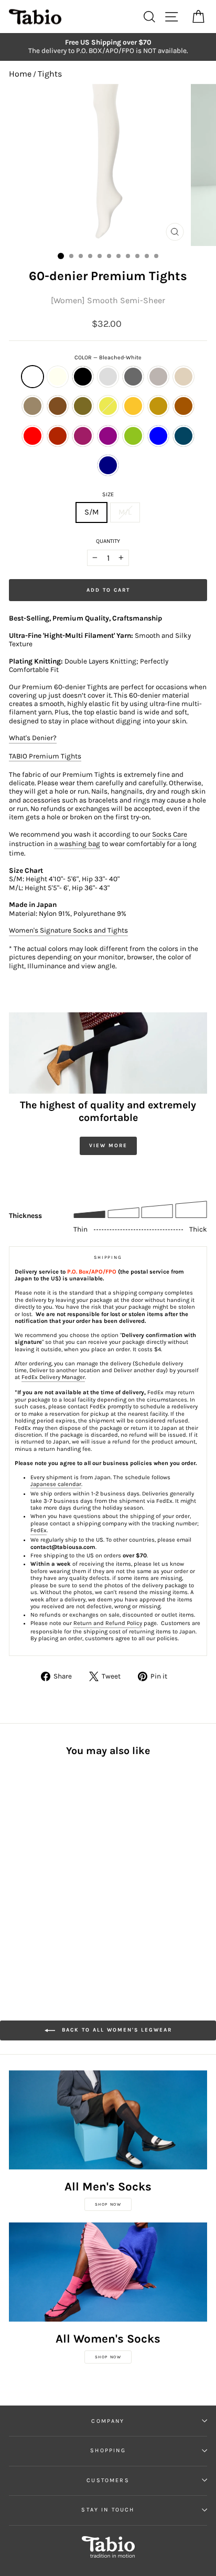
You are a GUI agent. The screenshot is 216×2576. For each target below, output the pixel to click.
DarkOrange (183, 406)
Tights (50, 74)
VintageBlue (183, 436)
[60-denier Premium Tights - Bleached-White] (15, 1857)
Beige (183, 377)
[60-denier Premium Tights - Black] (39, 1857)
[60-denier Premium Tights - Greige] (75, 1857)
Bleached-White (33, 377)
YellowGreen (133, 436)
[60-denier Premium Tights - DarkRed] (51, 1877)
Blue (158, 436)
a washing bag (77, 844)
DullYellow (158, 406)
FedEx (39, 1530)
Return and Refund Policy (108, 1623)
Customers (108, 2480)
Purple (108, 436)
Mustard (133, 406)
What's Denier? (33, 738)
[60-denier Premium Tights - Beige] (15, 1867)
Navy (108, 465)
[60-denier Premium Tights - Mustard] (75, 1867)
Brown (58, 406)
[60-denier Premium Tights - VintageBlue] (39, 1887)
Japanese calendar (56, 1484)
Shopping (108, 2450)
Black (83, 377)
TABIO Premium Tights (45, 756)
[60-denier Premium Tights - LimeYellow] (63, 1867)
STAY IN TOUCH (108, 2510)
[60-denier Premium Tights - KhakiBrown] (51, 1867)
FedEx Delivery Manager (53, 1377)
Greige (158, 377)
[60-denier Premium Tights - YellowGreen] (15, 1887)
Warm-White (58, 377)
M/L (125, 512)
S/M (91, 512)
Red (33, 436)
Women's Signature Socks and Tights (68, 930)
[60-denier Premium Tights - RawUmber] (27, 1867)
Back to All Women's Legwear (116, 2030)
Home (20, 74)
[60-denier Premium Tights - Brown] (39, 1867)
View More (108, 1146)
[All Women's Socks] (108, 2272)
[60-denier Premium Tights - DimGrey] (63, 1857)
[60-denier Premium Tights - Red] (39, 1877)
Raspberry (83, 436)
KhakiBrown (83, 406)
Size (108, 494)
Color (108, 357)
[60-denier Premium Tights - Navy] (51, 1887)
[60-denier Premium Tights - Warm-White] (27, 1857)
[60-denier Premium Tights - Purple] (75, 1877)
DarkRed (58, 436)
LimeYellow (108, 406)
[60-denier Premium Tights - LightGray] (51, 1857)
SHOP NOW (108, 2204)
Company (108, 2421)
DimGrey (133, 377)
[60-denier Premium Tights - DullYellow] (15, 1877)
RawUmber (33, 406)
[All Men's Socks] (108, 2120)
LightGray (108, 377)
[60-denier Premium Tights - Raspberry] (63, 1877)
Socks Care (170, 834)
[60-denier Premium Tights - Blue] (27, 1887)
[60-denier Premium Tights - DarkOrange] (27, 1877)
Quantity (108, 541)
